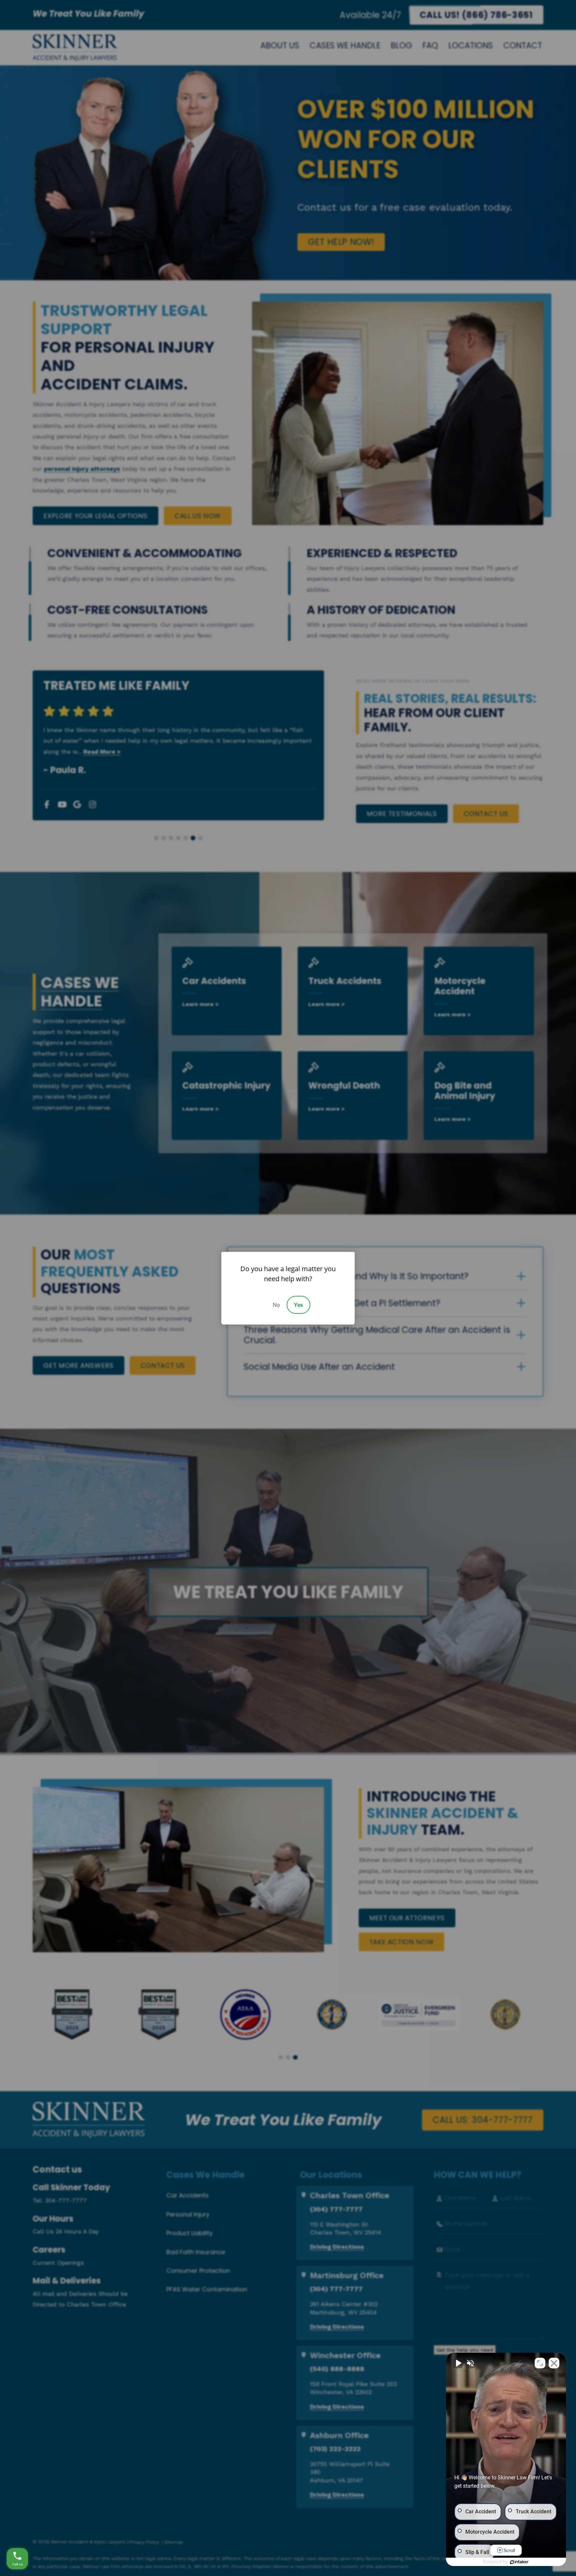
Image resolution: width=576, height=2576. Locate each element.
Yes (298, 1305)
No (276, 1305)
